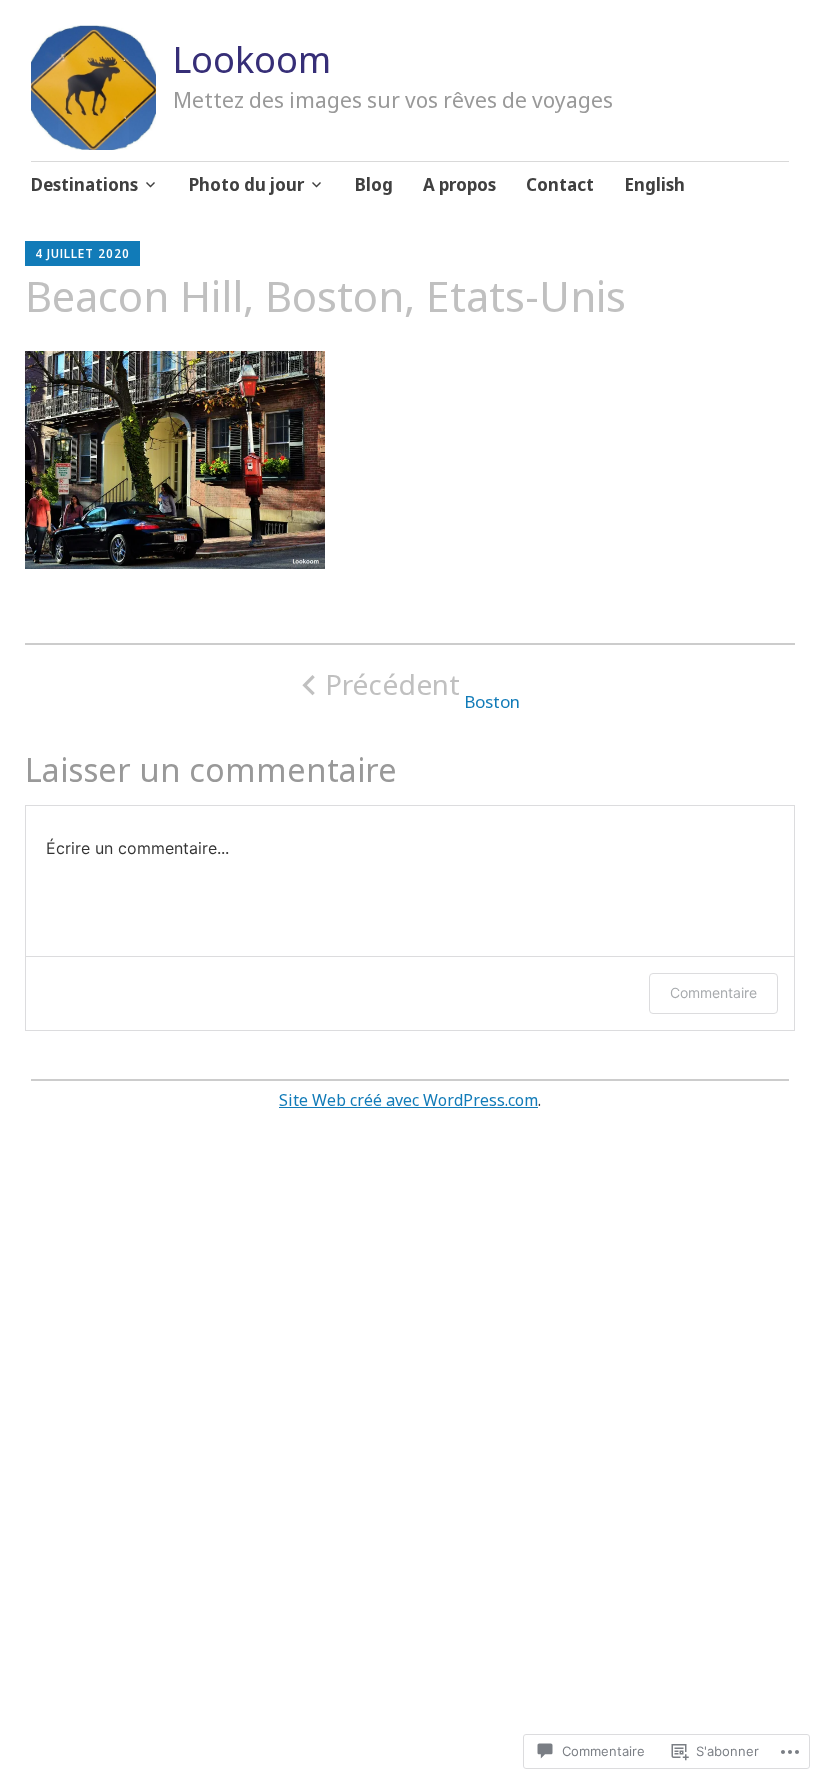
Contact (560, 184)
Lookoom (252, 59)
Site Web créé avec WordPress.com (408, 1100)
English (654, 184)
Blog (374, 184)
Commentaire (713, 992)
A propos (459, 184)
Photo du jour (246, 184)
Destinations (84, 184)
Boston (422, 690)
